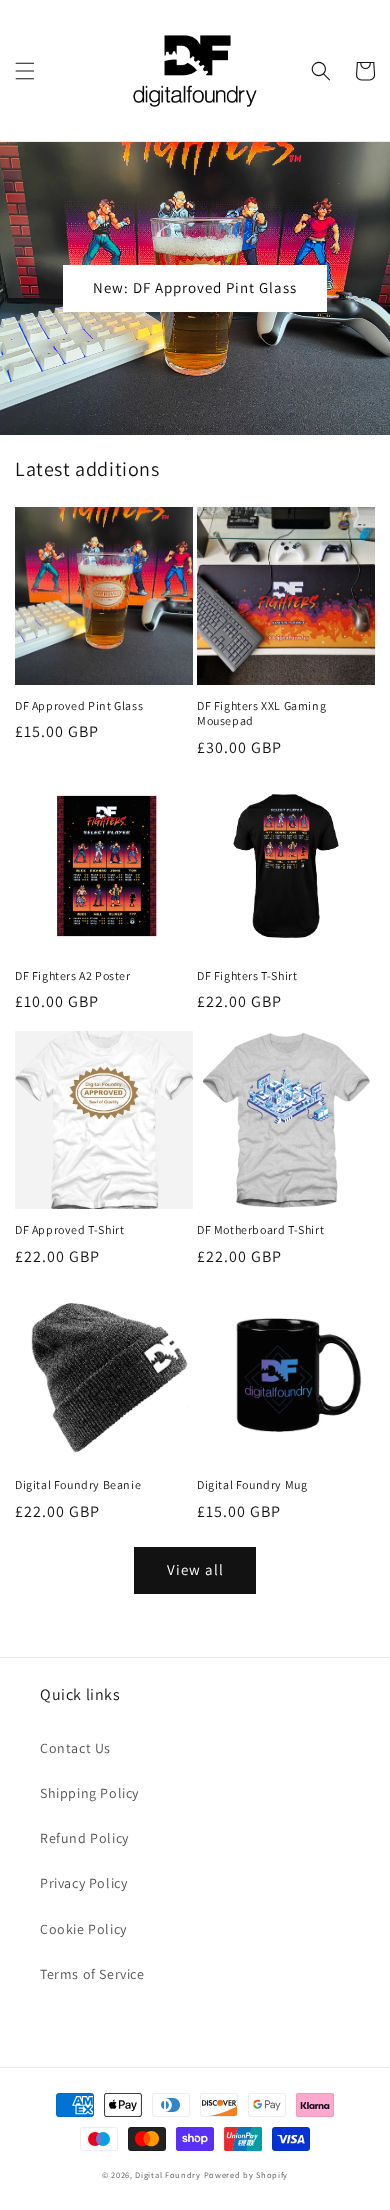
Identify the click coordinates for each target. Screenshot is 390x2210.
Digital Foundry (168, 2174)
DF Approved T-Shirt (69, 1229)
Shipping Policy (89, 1793)
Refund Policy (84, 1838)
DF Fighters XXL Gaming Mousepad (261, 713)
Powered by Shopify (246, 2174)
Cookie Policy (83, 1929)
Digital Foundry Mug (252, 1484)
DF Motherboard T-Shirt (260, 1229)
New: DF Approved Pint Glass (195, 287)
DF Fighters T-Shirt (247, 975)
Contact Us (75, 1748)
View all (195, 1569)
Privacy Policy (83, 1883)
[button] (25, 71)
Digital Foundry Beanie (78, 1484)
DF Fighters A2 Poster (73, 975)
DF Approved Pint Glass (79, 705)
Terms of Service (92, 1974)
